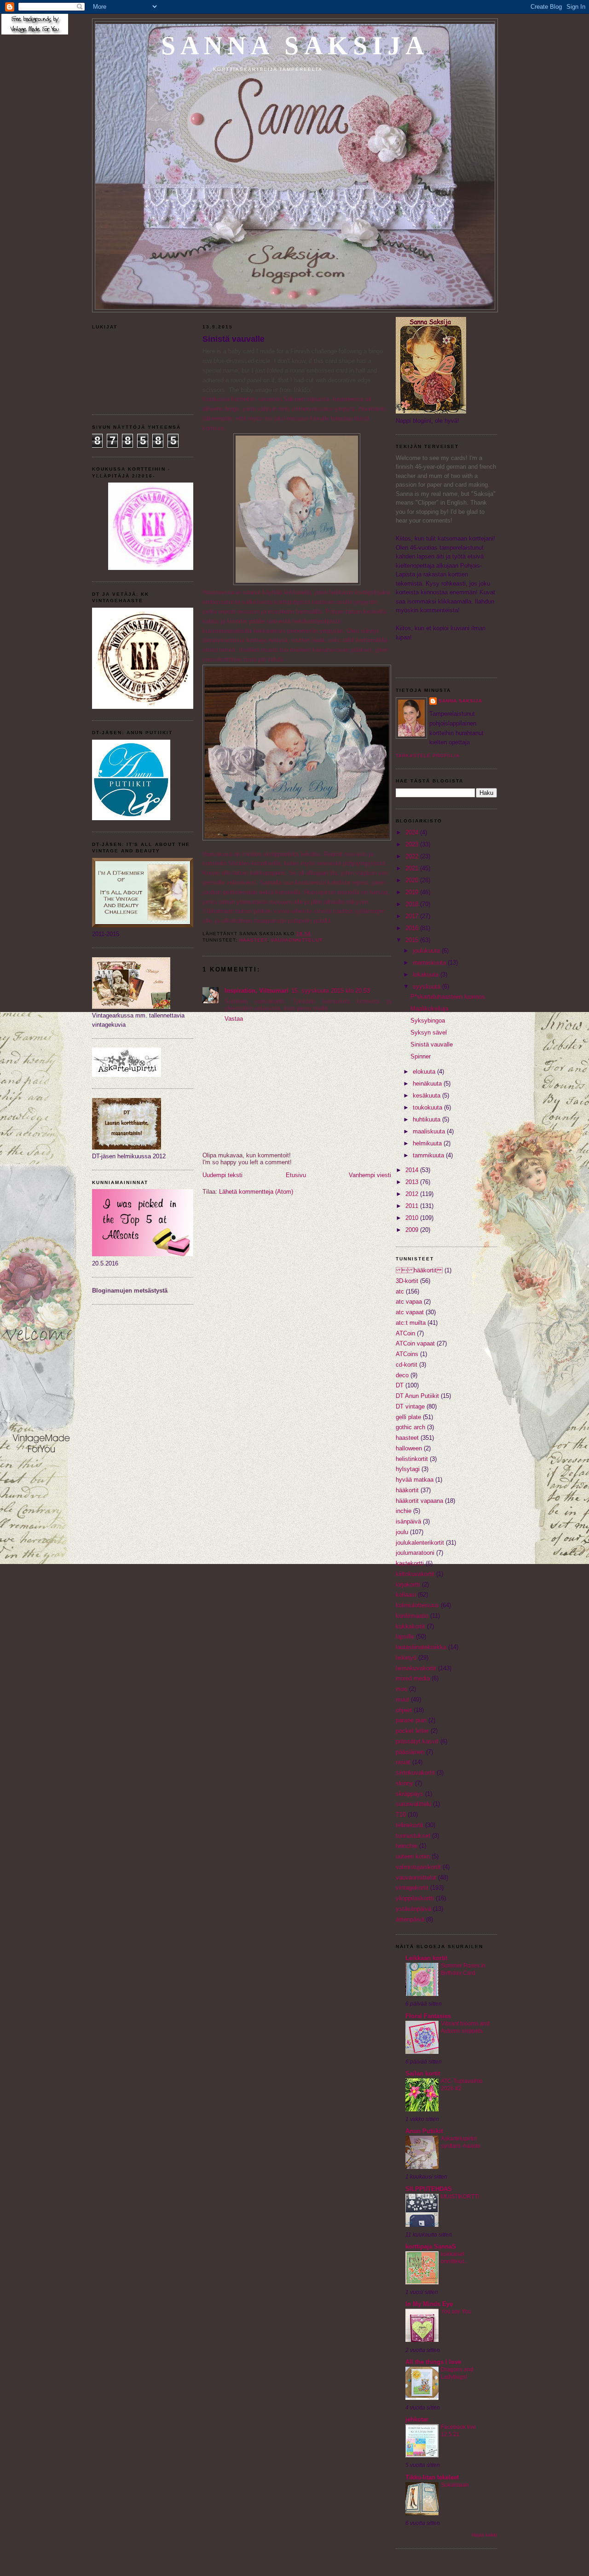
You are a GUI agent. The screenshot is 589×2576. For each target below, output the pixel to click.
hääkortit (407, 1490)
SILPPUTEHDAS (429, 2189)
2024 (413, 832)
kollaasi (406, 1595)
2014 (413, 1170)
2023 (413, 844)
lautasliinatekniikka (421, 1647)
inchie (404, 1511)
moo (401, 1689)
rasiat (403, 1762)
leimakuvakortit (416, 1668)
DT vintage (410, 1406)
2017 (413, 916)
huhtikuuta (427, 1119)
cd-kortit (407, 1365)
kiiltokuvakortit (415, 1574)
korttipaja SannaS (431, 2246)
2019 (413, 892)
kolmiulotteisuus (417, 1605)
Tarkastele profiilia (428, 756)
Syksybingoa (428, 1021)
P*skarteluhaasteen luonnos (448, 997)
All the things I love (433, 2362)
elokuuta (425, 1072)
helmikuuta (428, 1143)
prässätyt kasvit (417, 1741)
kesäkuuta (427, 1095)
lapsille (405, 1636)
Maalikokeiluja (429, 1009)
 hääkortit (419, 1270)
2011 (413, 1206)
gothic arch (410, 1427)
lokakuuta (427, 975)
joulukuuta (427, 951)
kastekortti (410, 1563)
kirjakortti (408, 1584)
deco (402, 1375)
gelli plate (408, 1417)
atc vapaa (409, 1302)
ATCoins (407, 1354)
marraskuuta (430, 963)
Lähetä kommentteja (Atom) (256, 1192)
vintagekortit (412, 1888)
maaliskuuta (430, 1131)
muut (402, 1699)
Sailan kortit (423, 2073)
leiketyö (406, 1658)
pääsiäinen (410, 1752)
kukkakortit (410, 1626)
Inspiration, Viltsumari (257, 991)
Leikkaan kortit (426, 1958)
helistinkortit (412, 1459)
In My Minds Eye (429, 2304)
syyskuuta (427, 986)
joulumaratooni (415, 1553)
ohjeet (404, 1710)
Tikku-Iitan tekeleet (432, 2477)
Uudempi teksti (222, 1175)
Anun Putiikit (424, 2131)
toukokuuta (428, 1107)
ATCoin (405, 1333)
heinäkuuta (428, 1084)
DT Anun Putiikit (417, 1396)
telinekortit (410, 1825)
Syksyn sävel (429, 1032)
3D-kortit (407, 1281)
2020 (413, 880)
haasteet (253, 940)
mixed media (413, 1678)
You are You (456, 2311)
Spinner (421, 1056)
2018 (413, 904)
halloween (409, 1448)
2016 (413, 928)
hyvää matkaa (415, 1480)
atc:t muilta (411, 1323)
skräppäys (410, 1794)
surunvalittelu (413, 1804)
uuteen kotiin (413, 1856)
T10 (401, 1814)
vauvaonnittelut (297, 940)
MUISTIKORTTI (460, 2196)
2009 (413, 1230)
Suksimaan (455, 2485)
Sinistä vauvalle (234, 339)
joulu (402, 1532)
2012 (413, 1194)
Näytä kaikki (484, 2535)
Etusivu (296, 1175)
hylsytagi (408, 1469)
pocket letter (412, 1731)
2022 (413, 856)
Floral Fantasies (428, 2016)
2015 (413, 940)
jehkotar (417, 2419)
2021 (413, 868)
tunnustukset (413, 1836)
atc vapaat (410, 1312)
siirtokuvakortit (415, 1773)
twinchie (407, 1846)
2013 (413, 1182)
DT (400, 1385)
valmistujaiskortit (418, 1867)
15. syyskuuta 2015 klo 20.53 (331, 991)
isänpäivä (408, 1521)
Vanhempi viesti (370, 1175)
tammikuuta (429, 1155)
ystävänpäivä (413, 1909)
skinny (404, 1783)
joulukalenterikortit (420, 1543)
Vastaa (234, 1019)
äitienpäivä (410, 1919)
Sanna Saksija (295, 46)
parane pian (411, 1720)
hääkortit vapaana (419, 1501)
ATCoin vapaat (415, 1343)
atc (400, 1291)
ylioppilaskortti (415, 1898)
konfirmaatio (412, 1616)
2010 (413, 1218)
